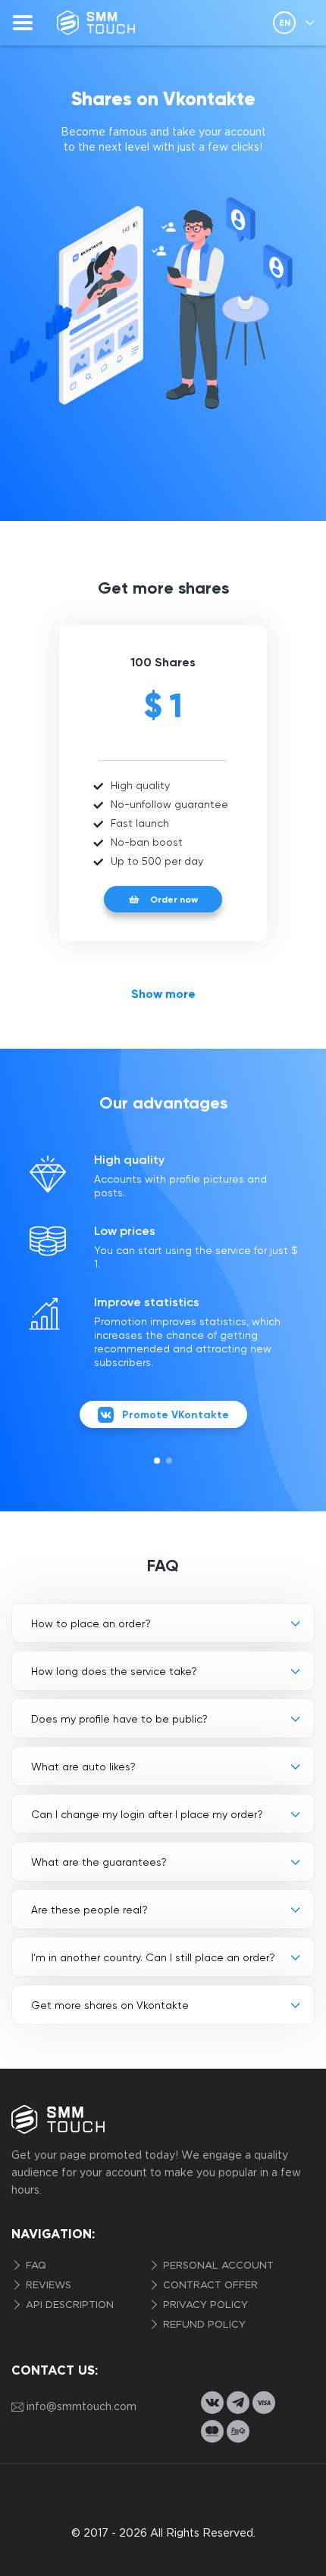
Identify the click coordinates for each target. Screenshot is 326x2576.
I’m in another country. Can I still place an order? (153, 1957)
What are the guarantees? (99, 1862)
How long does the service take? (114, 1671)
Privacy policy (204, 2305)
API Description (68, 2305)
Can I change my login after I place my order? (147, 1814)
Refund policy (203, 2325)
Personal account (217, 2266)
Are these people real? (89, 1910)
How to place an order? (91, 1623)
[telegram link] (238, 2403)
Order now (174, 900)
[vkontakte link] (212, 2403)
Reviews (47, 2286)
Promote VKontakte (176, 1415)
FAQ (34, 2266)
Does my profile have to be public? (119, 1719)
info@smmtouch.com (81, 2407)
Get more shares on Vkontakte (110, 2005)
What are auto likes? (83, 1767)
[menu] (23, 23)
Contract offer (209, 2286)
